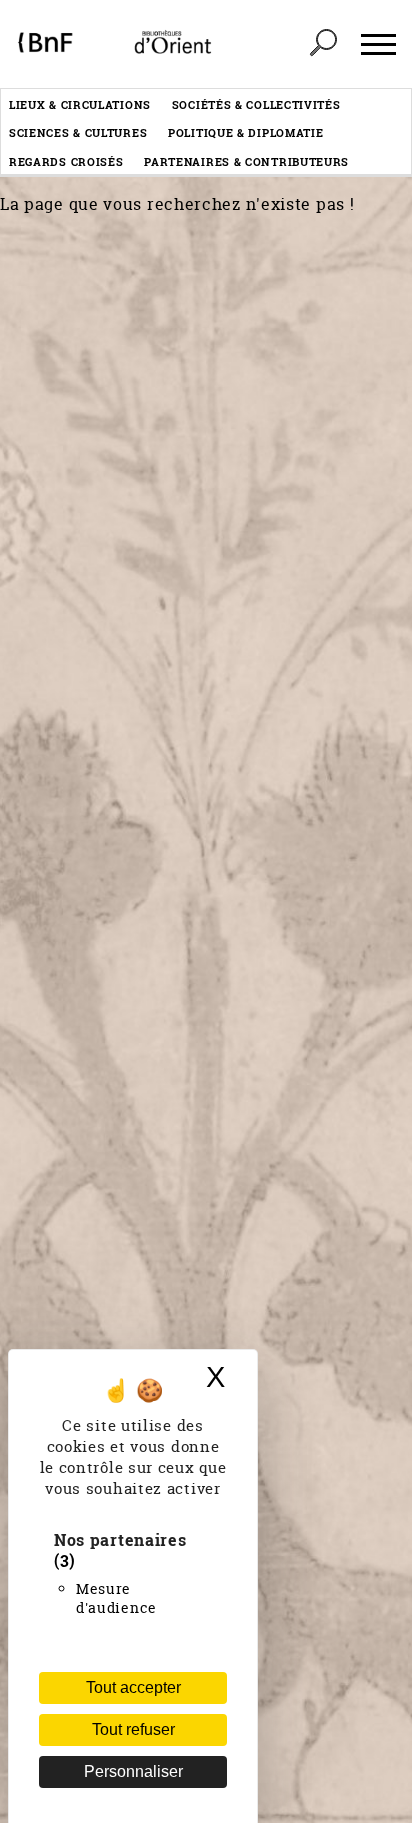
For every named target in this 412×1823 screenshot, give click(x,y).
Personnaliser (133, 1771)
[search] (323, 44)
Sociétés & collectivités (256, 104)
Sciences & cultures (78, 132)
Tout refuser (133, 1729)
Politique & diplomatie (245, 132)
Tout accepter (133, 1687)
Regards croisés (66, 161)
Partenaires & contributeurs (246, 161)
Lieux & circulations (80, 104)
